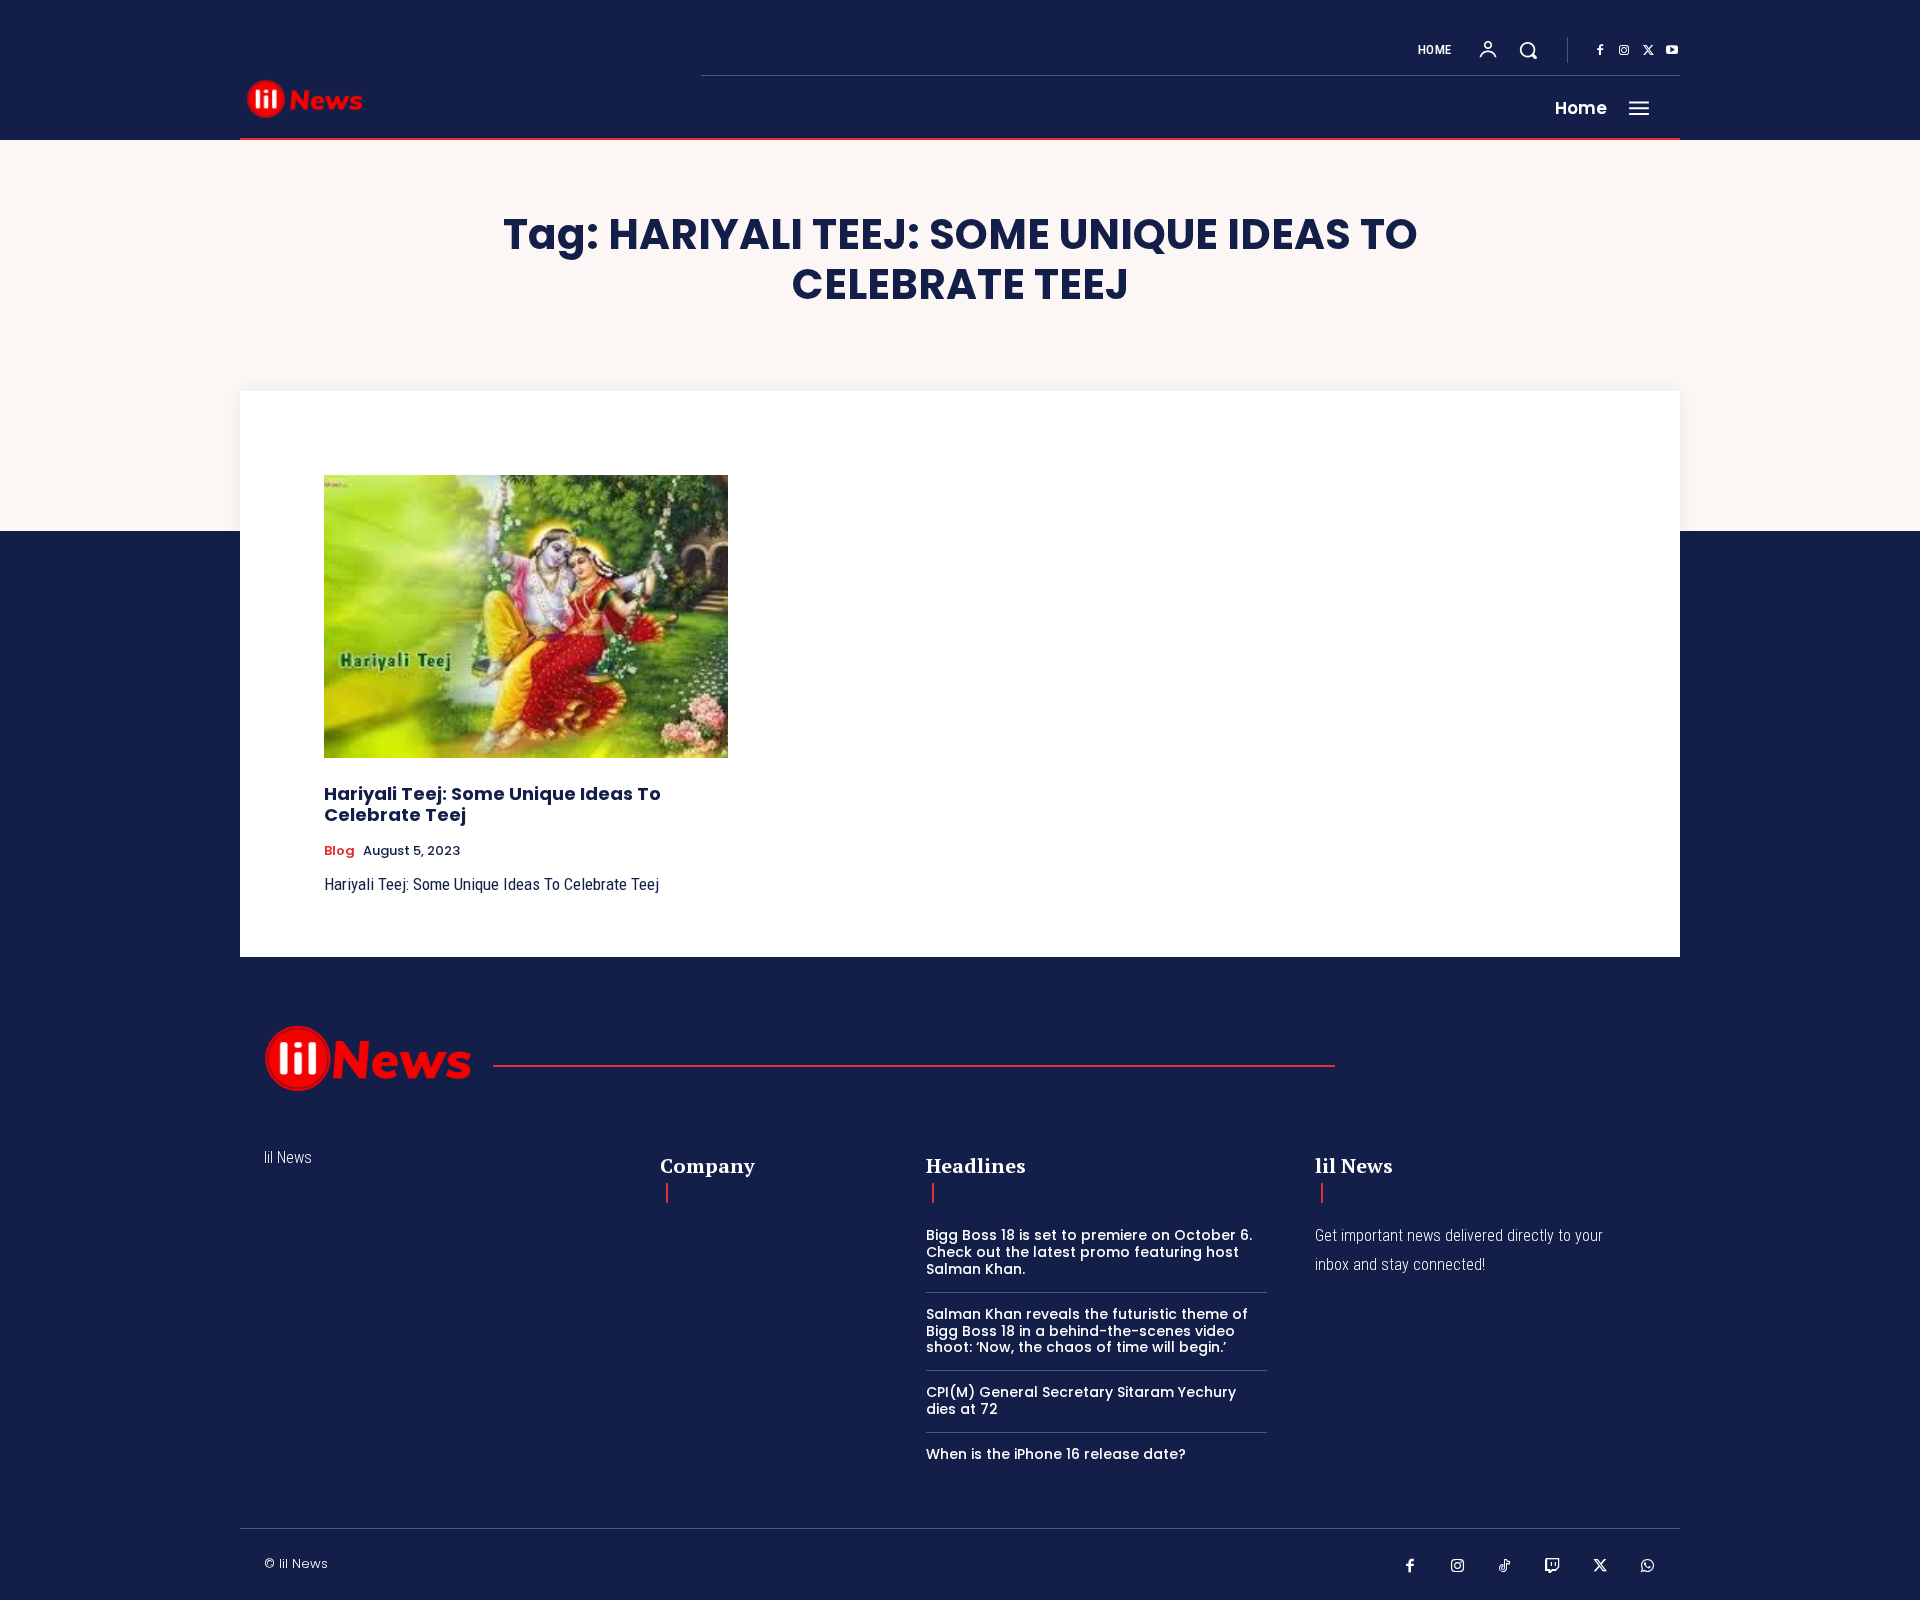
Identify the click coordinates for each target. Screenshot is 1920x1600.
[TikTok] (1505, 1567)
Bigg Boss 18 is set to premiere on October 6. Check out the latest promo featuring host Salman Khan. (1089, 1252)
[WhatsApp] (1648, 1567)
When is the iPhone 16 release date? (1056, 1454)
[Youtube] (1672, 51)
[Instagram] (1624, 51)
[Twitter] (1648, 51)
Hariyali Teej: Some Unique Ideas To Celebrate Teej (492, 804)
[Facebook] (1600, 51)
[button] (1528, 50)
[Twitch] (1553, 1567)
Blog (339, 851)
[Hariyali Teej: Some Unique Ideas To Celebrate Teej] (526, 616)
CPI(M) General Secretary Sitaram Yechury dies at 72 (1081, 1400)
